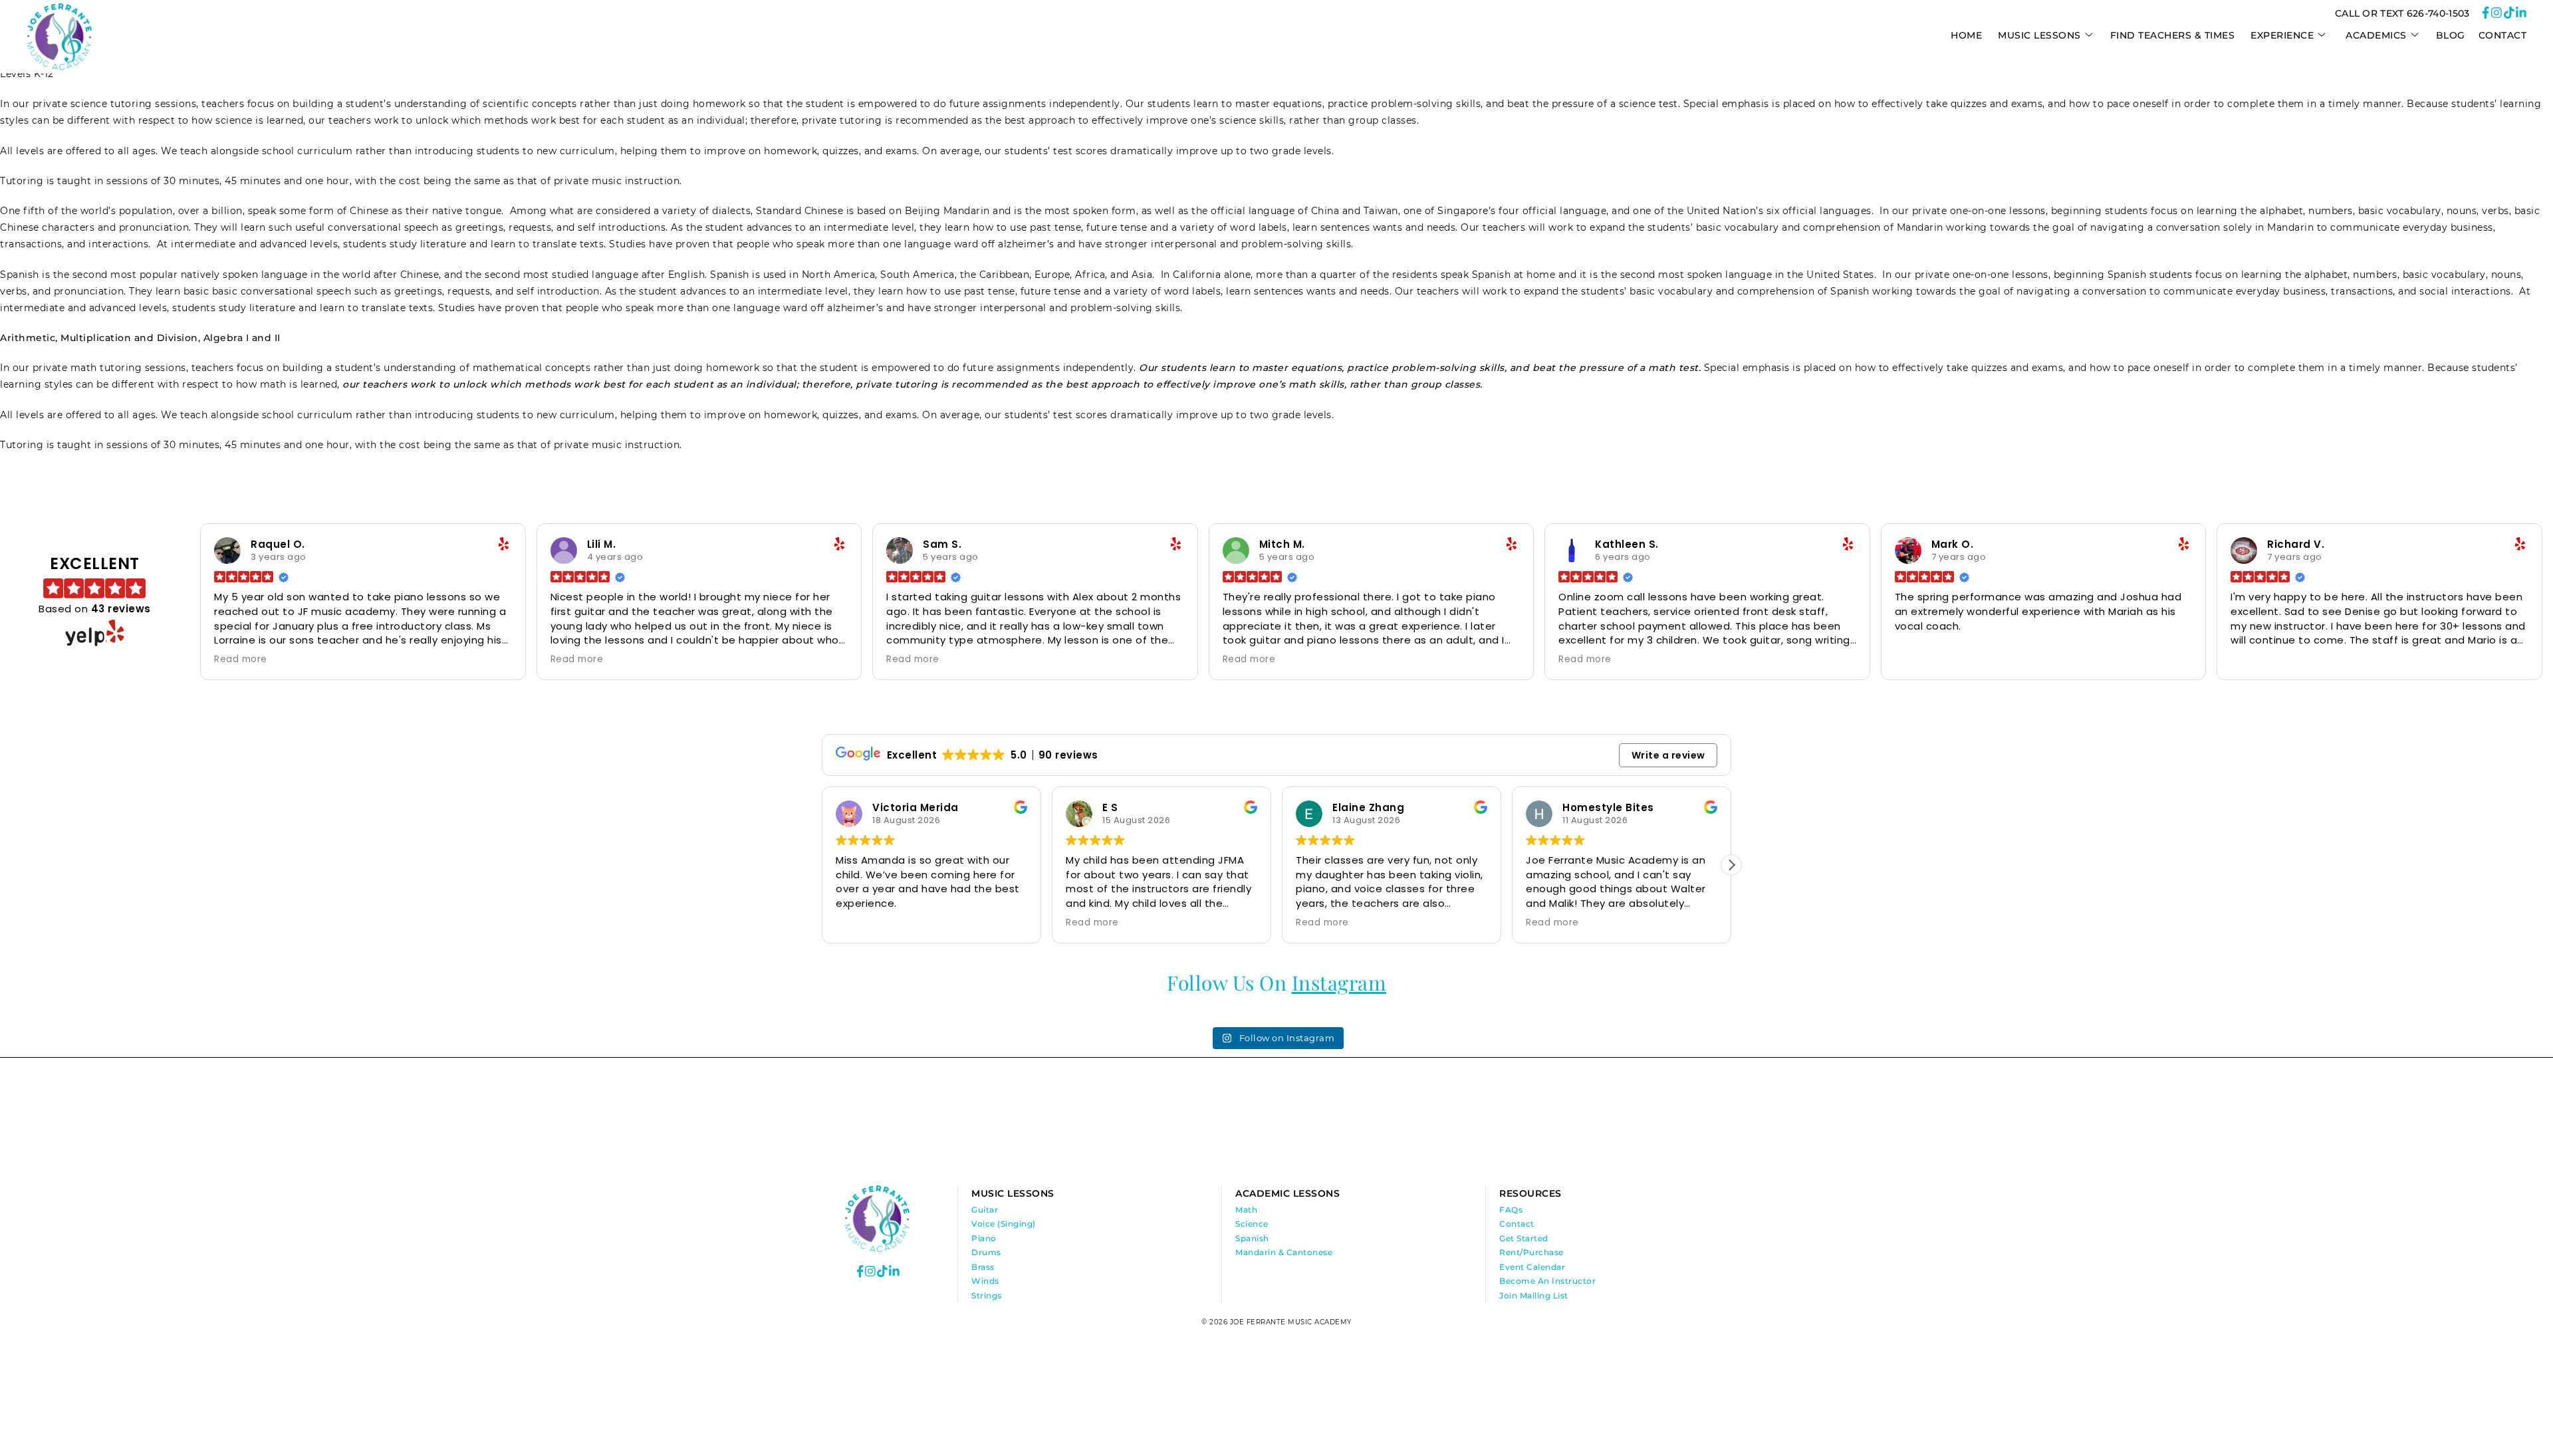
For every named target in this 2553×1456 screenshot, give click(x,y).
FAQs (1511, 1210)
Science (1252, 1224)
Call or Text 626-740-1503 (2402, 13)
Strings (987, 1295)
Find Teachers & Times (2173, 35)
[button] (822, 865)
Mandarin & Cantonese (1284, 1252)
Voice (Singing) (1004, 1224)
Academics (2376, 35)
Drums (986, 1252)
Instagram (1339, 983)
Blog (2451, 35)
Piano (984, 1238)
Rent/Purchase (1531, 1252)
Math (1246, 1210)
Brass (983, 1267)
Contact (2503, 35)
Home (1966, 35)
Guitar (985, 1210)
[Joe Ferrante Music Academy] (59, 66)
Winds (985, 1281)
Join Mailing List (1534, 1295)
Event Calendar (1532, 1267)
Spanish (1252, 1238)
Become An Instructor (1547, 1281)
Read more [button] (241, 660)
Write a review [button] (1668, 755)
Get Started (1524, 1238)
